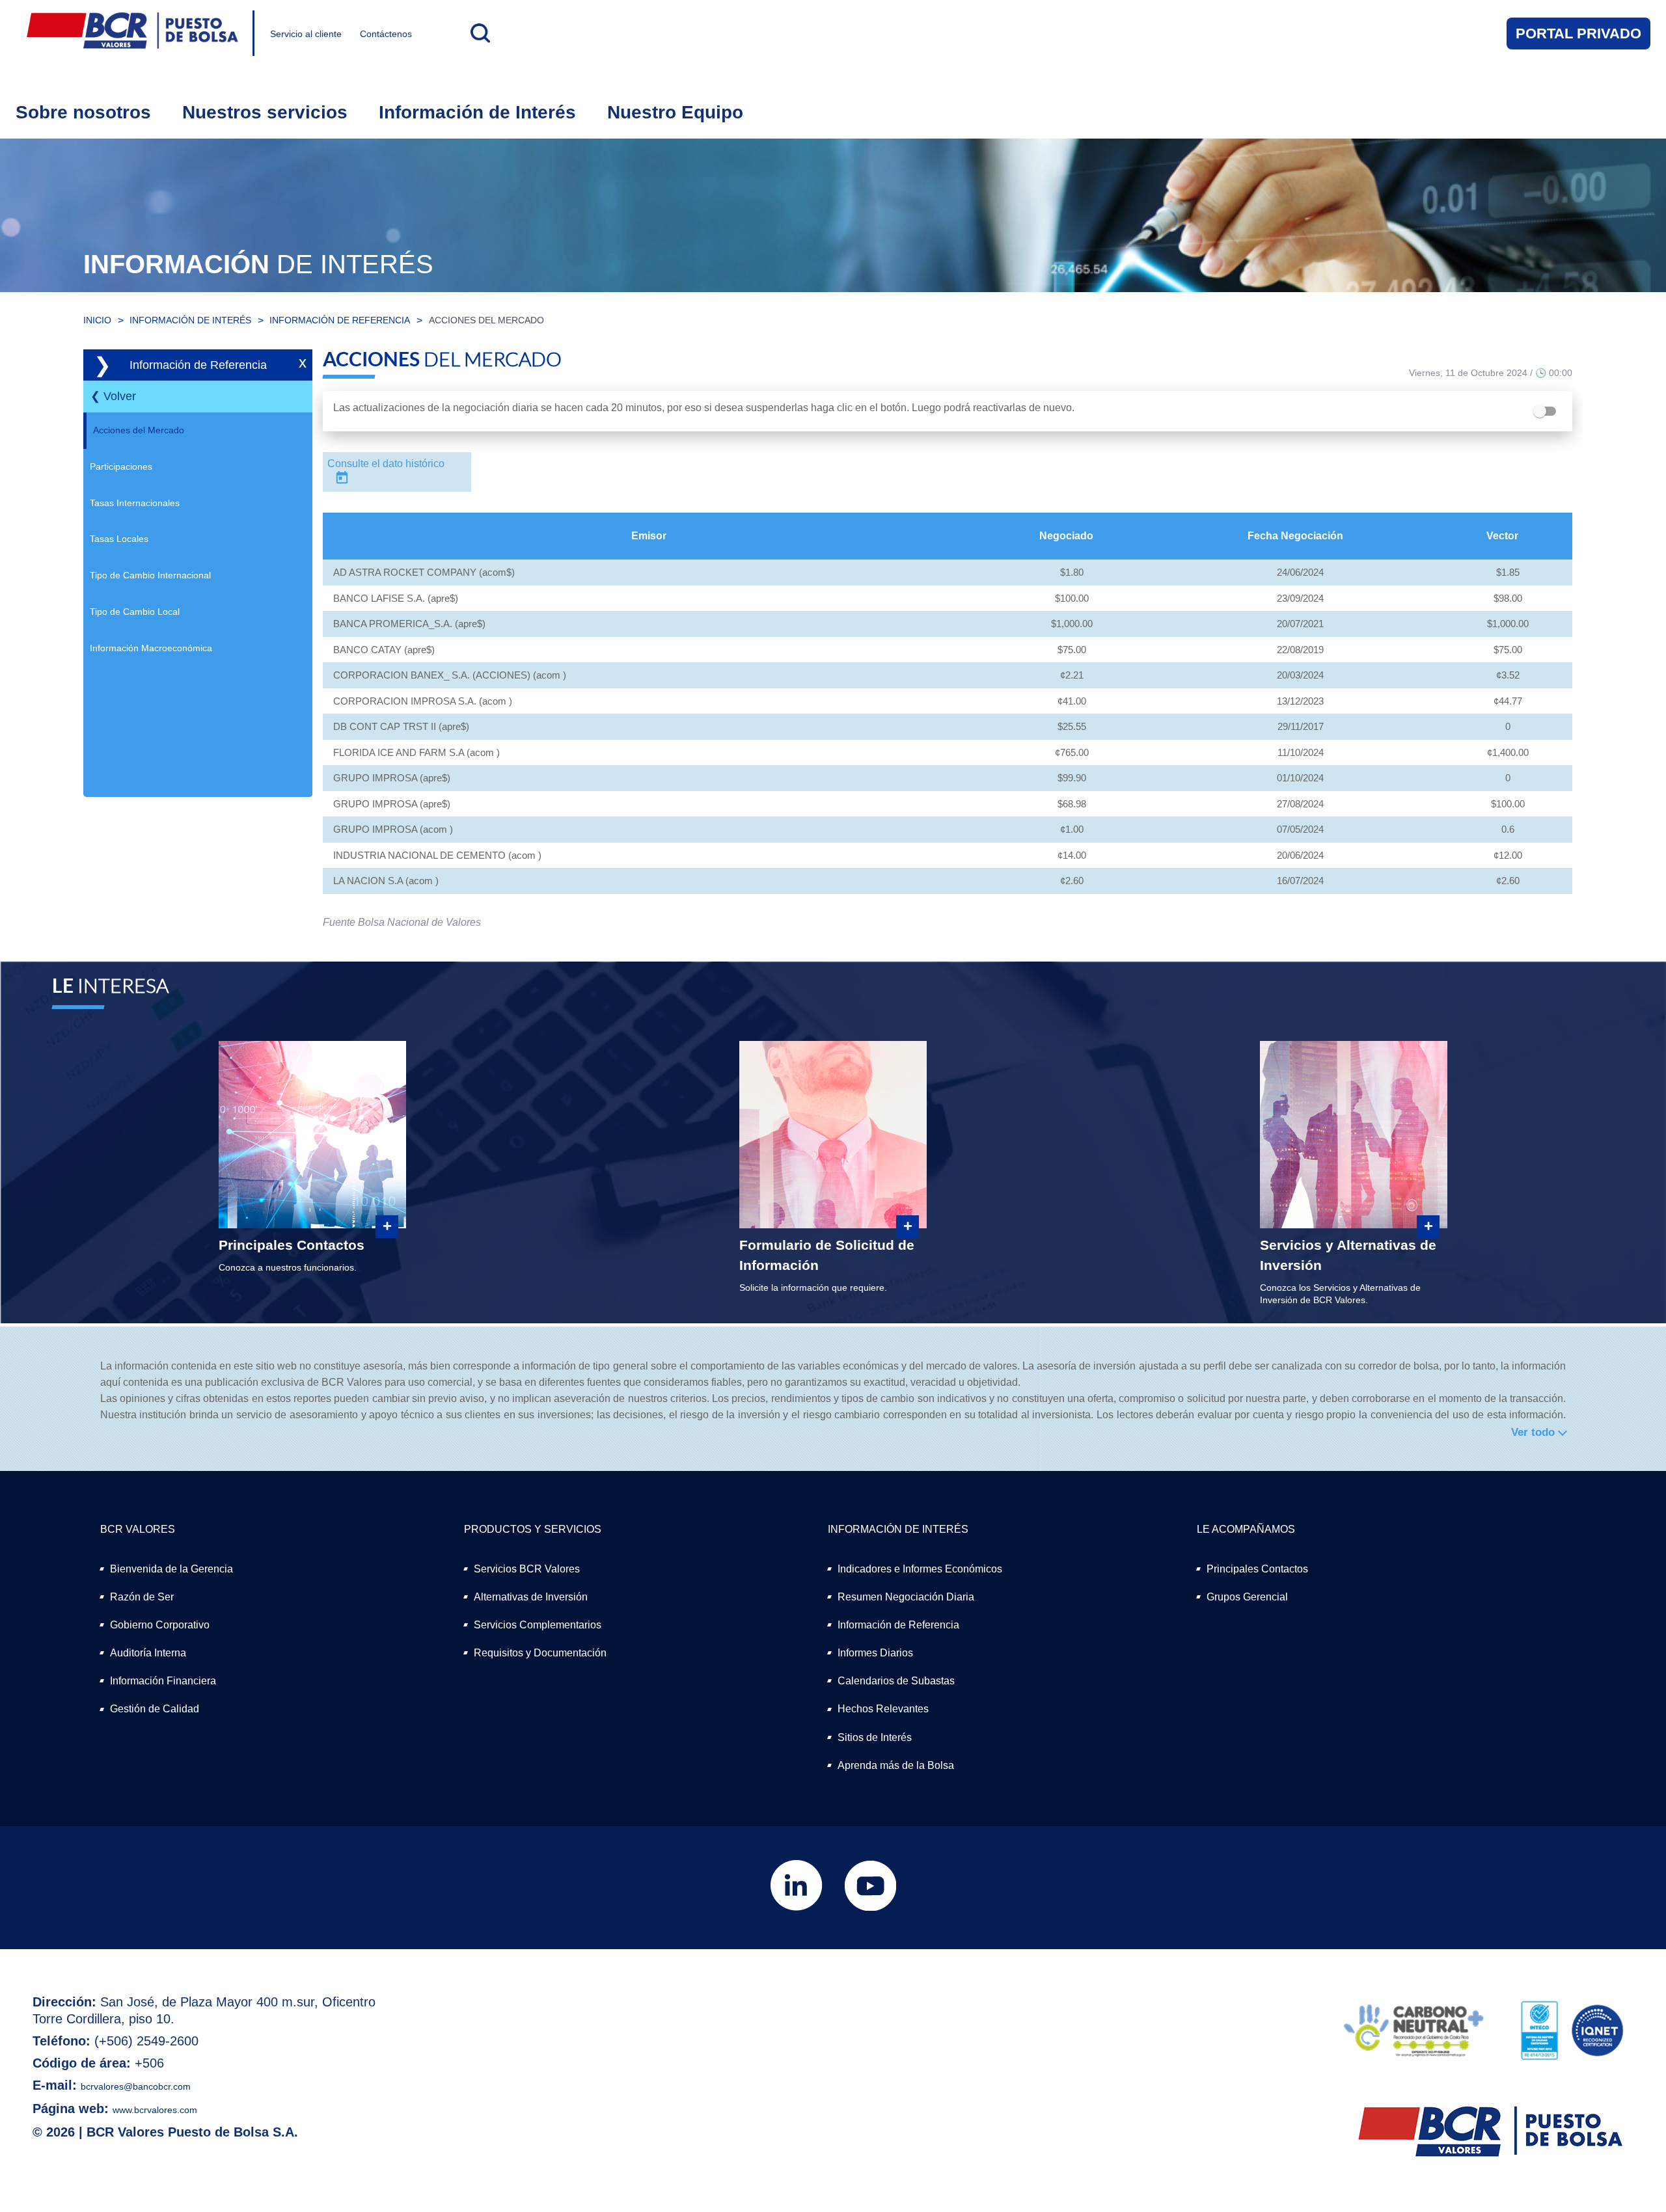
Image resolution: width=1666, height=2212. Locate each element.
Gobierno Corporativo (160, 1625)
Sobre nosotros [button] (83, 112)
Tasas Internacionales (135, 503)
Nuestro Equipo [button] (675, 112)
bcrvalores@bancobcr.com (136, 2086)
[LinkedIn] (798, 1908)
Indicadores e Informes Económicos (920, 1569)
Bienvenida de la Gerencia (171, 1569)
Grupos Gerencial (1247, 1597)
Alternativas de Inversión (531, 1597)
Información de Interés (190, 320)
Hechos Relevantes (883, 1709)
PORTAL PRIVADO (1578, 34)
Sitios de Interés (875, 1737)
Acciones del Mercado (486, 320)
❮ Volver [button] (113, 396)
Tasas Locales (119, 539)
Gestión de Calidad (155, 1709)
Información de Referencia (340, 320)
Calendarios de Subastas (896, 1681)
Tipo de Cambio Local (135, 612)
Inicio (97, 320)
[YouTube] (870, 1908)
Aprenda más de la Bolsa (896, 1765)
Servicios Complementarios (538, 1625)
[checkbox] (1548, 411)
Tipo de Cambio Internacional (150, 575)
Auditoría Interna (148, 1653)
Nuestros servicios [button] (265, 112)
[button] (479, 33)
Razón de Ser (142, 1597)
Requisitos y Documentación (540, 1653)
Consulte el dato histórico (386, 464)
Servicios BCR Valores (527, 1569)
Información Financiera (163, 1681)
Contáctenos (386, 34)
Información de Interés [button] (477, 112)
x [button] (303, 362)
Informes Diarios (875, 1653)
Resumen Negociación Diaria (906, 1597)
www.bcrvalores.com (155, 2110)
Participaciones (121, 466)
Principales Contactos (1257, 1569)
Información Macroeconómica (151, 648)
